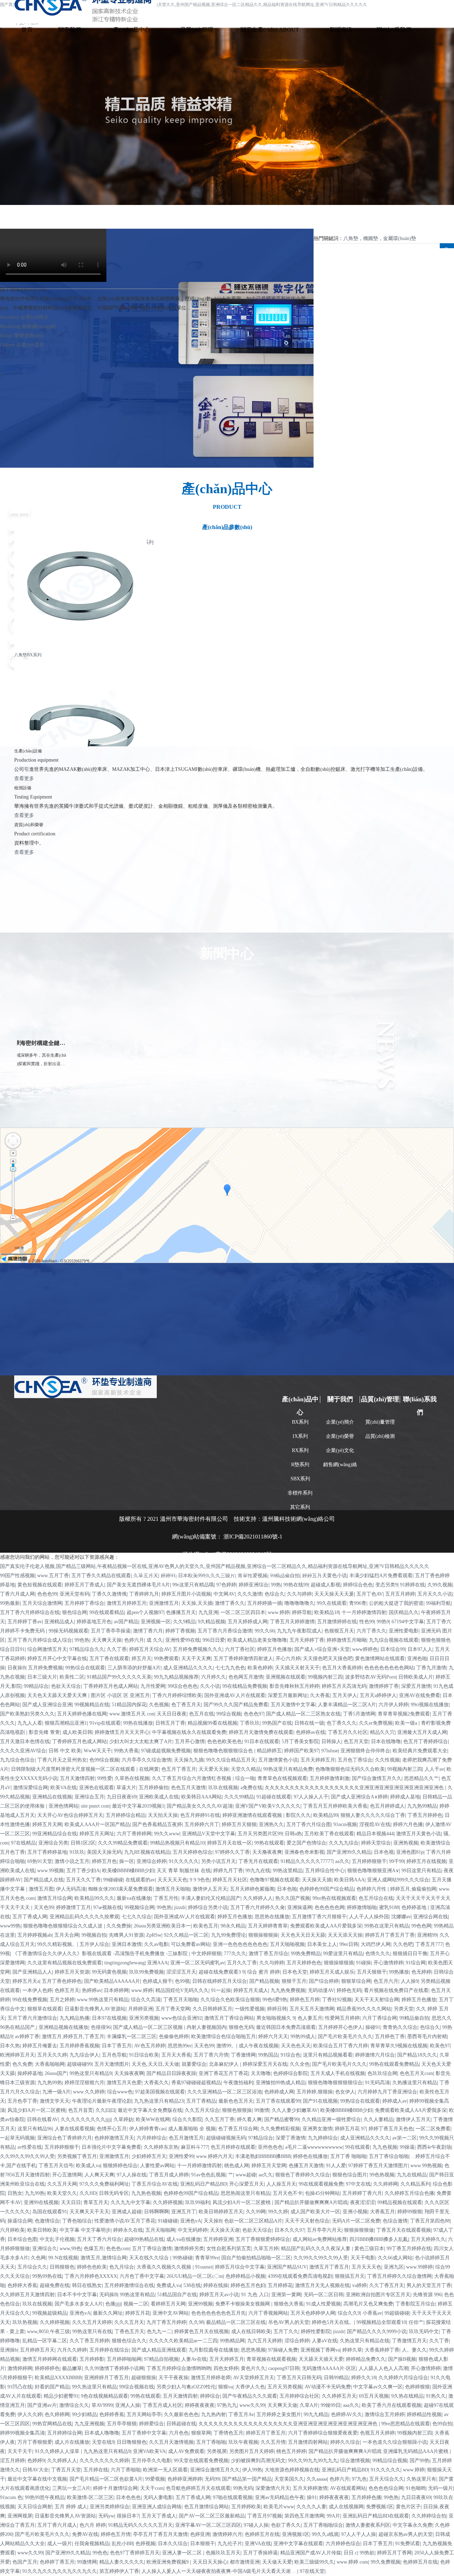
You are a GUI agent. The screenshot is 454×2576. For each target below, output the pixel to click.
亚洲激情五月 (164, 1603)
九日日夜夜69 (122, 1797)
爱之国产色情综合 (306, 1843)
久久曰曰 (105, 2110)
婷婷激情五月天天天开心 (122, 1732)
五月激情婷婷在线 (337, 1622)
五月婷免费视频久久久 (198, 1649)
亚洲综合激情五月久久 (215, 2470)
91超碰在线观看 (274, 1797)
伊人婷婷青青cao (147, 2129)
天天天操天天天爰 (334, 1594)
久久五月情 (273, 2442)
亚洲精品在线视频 (52, 1797)
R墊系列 (300, 1465)
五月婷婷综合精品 (126, 1815)
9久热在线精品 (407, 2396)
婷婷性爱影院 (316, 2332)
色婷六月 (134, 1640)
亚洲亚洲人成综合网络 (157, 2507)
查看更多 (24, 778)
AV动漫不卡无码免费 (328, 2387)
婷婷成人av (395, 2101)
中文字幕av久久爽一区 (378, 2387)
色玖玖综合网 (382, 2073)
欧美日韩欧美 (42, 2230)
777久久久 (235, 1954)
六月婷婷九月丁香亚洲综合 (387, 2092)
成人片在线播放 (72, 2442)
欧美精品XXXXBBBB (58, 2378)
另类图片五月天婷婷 (251, 2451)
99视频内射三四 (325, 1677)
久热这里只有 (421, 2479)
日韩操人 (331, 1742)
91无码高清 (377, 2083)
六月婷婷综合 (151, 2138)
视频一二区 (136, 2304)
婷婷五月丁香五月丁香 (390, 1935)
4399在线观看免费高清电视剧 (300, 2276)
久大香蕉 (320, 1695)
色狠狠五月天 (339, 1631)
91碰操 (364, 1963)
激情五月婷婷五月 (127, 1603)
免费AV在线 (85, 2534)
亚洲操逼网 (300, 1907)
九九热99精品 (422, 1806)
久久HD (88, 2193)
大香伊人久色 (250, 2387)
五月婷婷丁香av (25, 1622)
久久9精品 (184, 1622)
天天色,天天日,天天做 (155, 2064)
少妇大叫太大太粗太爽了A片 (141, 1742)
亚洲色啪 (417, 1659)
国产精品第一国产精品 (247, 2479)
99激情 (262, 2110)
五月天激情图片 (112, 2064)
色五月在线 (201, 1714)
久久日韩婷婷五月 (212, 2009)
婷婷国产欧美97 (301, 1751)
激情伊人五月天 (210, 1889)
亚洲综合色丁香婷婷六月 (65, 2138)
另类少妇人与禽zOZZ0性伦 (186, 2387)
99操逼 (407, 2147)
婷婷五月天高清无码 (344, 1686)
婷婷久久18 (364, 2378)
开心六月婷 (288, 1659)
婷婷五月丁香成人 (84, 1585)
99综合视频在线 (137, 2387)
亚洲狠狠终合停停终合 (365, 1751)
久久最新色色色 (181, 2414)
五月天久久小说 (435, 1594)
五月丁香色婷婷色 (62, 1981)
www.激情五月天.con (132, 1714)
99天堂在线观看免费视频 (201, 2461)
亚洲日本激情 (127, 1944)
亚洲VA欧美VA (149, 2451)
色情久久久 (378, 1954)
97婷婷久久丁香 (232, 1852)
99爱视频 (155, 2479)
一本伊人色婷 (37, 1990)
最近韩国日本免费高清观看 (286, 2027)
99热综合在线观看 (85, 1668)
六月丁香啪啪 (126, 2470)
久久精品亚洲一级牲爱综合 (331, 2119)
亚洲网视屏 (20, 2516)
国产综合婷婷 (324, 1981)
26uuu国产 (56, 2073)
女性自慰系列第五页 (229, 2249)
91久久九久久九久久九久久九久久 (60, 2571)
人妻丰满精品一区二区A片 (347, 1705)
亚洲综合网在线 (431, 1917)
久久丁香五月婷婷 (89, 2341)
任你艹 (416, 2322)
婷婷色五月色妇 (248, 2285)
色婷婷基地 (415, 1907)
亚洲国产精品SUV (287, 2267)
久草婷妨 (123, 2119)
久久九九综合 (344, 1843)
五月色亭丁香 (22, 2101)
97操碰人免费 (283, 2350)
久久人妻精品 (378, 2119)
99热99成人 (303, 2037)
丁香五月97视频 (265, 2516)
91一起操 (221, 1990)
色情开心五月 (112, 2129)
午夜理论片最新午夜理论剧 (102, 2101)
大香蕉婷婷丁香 (382, 2350)
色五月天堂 (356, 1742)
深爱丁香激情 (290, 2138)
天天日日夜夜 (172, 1714)
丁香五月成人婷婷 (169, 2175)
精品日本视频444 (375, 1834)
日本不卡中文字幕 (77, 2295)
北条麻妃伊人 (225, 2064)
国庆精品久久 (404, 1612)
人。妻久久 (414, 2350)
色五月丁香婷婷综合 (426, 1742)
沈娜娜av (401, 1917)
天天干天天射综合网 (377, 2000)
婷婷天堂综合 (376, 1843)
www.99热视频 (426, 2166)
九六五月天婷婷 (265, 2341)
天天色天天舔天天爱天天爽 (58, 1695)
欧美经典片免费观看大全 (420, 1751)
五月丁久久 (286, 2332)
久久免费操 (119, 1926)
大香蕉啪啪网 (50, 2064)
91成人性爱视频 (323, 2304)
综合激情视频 (355, 2461)
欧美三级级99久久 (314, 2562)
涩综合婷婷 (297, 2341)
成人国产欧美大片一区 (315, 2212)
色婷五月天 (67, 1990)
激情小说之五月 (72, 1861)
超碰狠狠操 (144, 2378)
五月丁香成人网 (30, 1917)
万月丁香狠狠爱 (35, 2442)
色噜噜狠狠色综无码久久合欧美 (350, 1769)
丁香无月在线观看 (258, 1861)
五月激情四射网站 (308, 2442)
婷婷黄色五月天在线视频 (201, 2332)
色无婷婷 (421, 1972)
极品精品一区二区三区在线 (236, 2322)
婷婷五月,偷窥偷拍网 (413, 1889)
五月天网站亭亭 (144, 2414)
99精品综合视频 (390, 2461)
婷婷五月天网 (47, 1824)
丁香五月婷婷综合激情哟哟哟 (179, 2368)
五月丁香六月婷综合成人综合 (40, 1640)
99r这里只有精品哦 (193, 1585)
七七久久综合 (137, 1917)
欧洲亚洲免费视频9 (168, 2562)
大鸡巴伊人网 (376, 1944)
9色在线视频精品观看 (104, 2396)
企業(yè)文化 (340, 1450)
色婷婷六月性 (372, 1889)
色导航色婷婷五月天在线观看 (198, 2488)
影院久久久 (298, 1815)
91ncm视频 (345, 1824)
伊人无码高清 (71, 1889)
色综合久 (275, 1594)
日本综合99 (393, 1649)
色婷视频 (145, 2544)
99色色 (100, 2553)
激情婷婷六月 (227, 2534)
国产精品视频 (264, 1981)
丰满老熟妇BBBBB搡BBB (263, 2156)
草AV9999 (102, 2405)
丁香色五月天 (129, 2332)
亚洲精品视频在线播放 (63, 2027)
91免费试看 (408, 2544)
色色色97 (254, 1714)
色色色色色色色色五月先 (218, 2313)
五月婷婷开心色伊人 (340, 2027)
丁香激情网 (243, 2055)
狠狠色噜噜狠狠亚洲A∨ (373, 1871)
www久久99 (252, 2405)
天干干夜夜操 (173, 2378)
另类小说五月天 (218, 1861)
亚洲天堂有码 (74, 1594)
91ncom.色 (11, 2497)
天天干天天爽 (196, 1659)
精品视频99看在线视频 (212, 1723)
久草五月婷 (266, 2249)
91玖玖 (77, 1852)
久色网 (38, 2258)
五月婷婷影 (92, 2359)
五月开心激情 (190, 1742)
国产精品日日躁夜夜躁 (171, 2073)
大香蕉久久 (156, 2083)
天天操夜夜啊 (129, 2073)
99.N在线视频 (63, 2258)
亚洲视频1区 (296, 2534)
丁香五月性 (166, 1898)
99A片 (333, 2516)
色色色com (118, 2249)
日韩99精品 (336, 2378)
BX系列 (300, 1422)
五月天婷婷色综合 (193, 1852)
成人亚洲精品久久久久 (188, 1668)
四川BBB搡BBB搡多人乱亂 (379, 2239)
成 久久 (155, 1640)
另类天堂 (404, 2009)
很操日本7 (128, 2516)
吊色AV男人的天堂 (289, 2322)
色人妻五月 (310, 2018)
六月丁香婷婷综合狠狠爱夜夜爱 (323, 2433)
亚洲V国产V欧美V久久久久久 (268, 1806)
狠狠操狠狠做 (359, 2230)
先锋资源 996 (427, 2295)
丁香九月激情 (431, 1668)
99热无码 (243, 2488)
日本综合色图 (22, 2239)
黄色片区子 (408, 2507)
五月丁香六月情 (211, 2055)
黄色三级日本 (369, 2249)
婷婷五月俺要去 (40, 2046)
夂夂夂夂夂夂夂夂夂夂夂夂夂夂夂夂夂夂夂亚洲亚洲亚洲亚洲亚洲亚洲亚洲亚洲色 (355, 1788)
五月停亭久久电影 (151, 2461)
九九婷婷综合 (323, 2138)
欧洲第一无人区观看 (165, 2470)
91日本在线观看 (262, 1742)
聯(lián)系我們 (420, 1401)
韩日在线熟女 (87, 2285)
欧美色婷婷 (260, 1668)
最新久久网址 (108, 2313)
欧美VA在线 (63, 1788)
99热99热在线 (47, 2276)
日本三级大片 (42, 1677)
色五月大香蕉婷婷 (342, 1668)
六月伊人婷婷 (393, 1705)
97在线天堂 (312, 2571)
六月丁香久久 (371, 1631)
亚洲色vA (191, 2221)
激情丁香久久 (230, 1603)
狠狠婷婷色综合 (120, 2166)
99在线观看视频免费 (321, 2184)
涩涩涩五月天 (181, 1972)
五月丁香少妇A (83, 1871)
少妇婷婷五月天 (149, 2156)
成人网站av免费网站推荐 (320, 2239)
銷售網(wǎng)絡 (340, 1465)
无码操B (108, 2295)
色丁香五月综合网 (238, 2129)
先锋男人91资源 (126, 1935)
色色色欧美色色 (225, 1742)
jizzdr (180, 1907)
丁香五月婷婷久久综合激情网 (399, 2276)
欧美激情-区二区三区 (90, 2497)
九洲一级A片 (56, 2092)
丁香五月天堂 (66, 2470)
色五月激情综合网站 (206, 2507)
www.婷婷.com (352, 2562)
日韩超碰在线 (181, 2424)
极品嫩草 (72, 2368)
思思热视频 (253, 2350)
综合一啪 (245, 1778)
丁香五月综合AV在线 (155, 2184)
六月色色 (179, 2433)
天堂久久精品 (246, 1769)
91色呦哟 (416, 2488)
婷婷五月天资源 (72, 1972)
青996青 (358, 1603)
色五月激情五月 (186, 2138)
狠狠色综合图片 (350, 2175)
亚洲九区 (394, 2267)
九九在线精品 (412, 2175)
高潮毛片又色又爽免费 (368, 2304)
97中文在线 (358, 2184)
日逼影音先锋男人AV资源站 (95, 2009)
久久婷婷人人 (258, 1898)
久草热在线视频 (132, 1778)
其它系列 (300, 1507)
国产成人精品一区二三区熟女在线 (303, 1714)
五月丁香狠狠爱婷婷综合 (263, 2239)
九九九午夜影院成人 (299, 1631)
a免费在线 (251, 1788)
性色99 (367, 1622)
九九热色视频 (146, 2193)
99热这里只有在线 (92, 2332)
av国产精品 (126, 1622)
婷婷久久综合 (345, 2442)
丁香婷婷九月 (144, 1594)
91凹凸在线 (20, 2387)
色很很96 (101, 2027)
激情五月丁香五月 (329, 2267)
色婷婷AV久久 (347, 2414)
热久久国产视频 (293, 1898)
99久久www (167, 1834)
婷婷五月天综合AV (150, 1649)
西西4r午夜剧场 (434, 2147)
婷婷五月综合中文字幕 (240, 2267)
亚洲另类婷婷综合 (110, 2507)
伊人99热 (252, 2470)
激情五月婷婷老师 (211, 2378)
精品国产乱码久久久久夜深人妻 (316, 2249)
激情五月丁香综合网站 (229, 2018)
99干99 (397, 1861)
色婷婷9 (36, 2461)
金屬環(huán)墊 (400, 238)
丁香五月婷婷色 (425, 1815)
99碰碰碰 (113, 1880)
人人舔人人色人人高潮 (383, 2368)
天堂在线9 (103, 2442)
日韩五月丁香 (170, 1723)
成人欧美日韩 (77, 1732)
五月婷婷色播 (366, 2497)
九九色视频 (385, 2147)
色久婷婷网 (57, 2414)
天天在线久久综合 (150, 2258)
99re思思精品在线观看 (406, 2424)
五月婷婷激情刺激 (330, 1778)
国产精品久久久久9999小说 (377, 2332)
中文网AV (224, 1594)
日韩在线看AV (43, 2119)
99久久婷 (278, 2212)
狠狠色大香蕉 (289, 2304)
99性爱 (105, 1778)
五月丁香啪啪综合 (323, 2525)
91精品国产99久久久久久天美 (119, 1677)
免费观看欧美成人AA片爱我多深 (326, 1926)
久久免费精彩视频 (280, 2129)
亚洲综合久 (45, 2249)
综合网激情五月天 (47, 1649)
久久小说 (210, 1686)
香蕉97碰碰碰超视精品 (196, 2083)
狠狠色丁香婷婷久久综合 (303, 2175)
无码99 (212, 2479)
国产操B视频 (402, 2359)
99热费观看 (166, 1659)
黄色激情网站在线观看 (380, 1659)
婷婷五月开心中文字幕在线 (57, 1659)
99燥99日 (331, 2405)
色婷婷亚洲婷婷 (185, 2479)
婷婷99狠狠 (410, 2212)
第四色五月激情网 (304, 2516)
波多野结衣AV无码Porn (370, 1677)
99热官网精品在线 (52, 2424)
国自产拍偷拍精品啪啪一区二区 (256, 2258)
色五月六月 (386, 1981)
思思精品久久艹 (421, 1778)
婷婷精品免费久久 (366, 2359)
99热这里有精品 (137, 2295)
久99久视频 (440, 1585)
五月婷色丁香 (390, 2037)
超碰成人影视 (326, 1585)
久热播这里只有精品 (415, 2083)
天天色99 (44, 1907)
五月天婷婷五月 (318, 1760)
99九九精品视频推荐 (176, 1677)
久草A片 (309, 2405)
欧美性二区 (72, 1677)
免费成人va (169, 2285)
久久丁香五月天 (387, 2285)
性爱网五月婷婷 (342, 2018)
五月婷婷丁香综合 (84, 1603)
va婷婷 (359, 2285)
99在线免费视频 (30, 2000)
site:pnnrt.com (95, 1806)
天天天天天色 (172, 1880)
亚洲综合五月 (89, 1797)
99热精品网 (232, 2341)
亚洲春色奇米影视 (304, 1852)
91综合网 (416, 1963)
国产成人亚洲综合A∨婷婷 (359, 1797)
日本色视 (384, 1852)
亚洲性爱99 (181, 2156)
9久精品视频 (212, 1622)
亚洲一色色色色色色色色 (240, 1944)
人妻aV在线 (325, 2341)
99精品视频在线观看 (400, 2202)
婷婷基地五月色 (94, 1622)
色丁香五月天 (186, 1705)
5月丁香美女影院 (300, 1742)
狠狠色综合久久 (129, 2341)
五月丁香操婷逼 (260, 2553)
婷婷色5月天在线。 (333, 2322)
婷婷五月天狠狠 (239, 1824)
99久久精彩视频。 (57, 1944)
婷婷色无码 (349, 1990)
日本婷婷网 (116, 1990)
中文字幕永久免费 (413, 2525)
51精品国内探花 (129, 1705)
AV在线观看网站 (348, 2488)
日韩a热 (293, 1834)
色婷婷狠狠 (417, 2387)
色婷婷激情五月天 (114, 2138)
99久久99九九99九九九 (313, 2461)
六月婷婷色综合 (343, 2544)
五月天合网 (67, 1935)
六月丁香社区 (240, 1649)
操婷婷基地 (30, 2073)
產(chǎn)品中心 (300, 1401)
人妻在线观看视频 (74, 2129)
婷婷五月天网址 (97, 1834)
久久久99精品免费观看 (123, 1843)
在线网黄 (149, 1769)
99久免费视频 (386, 2562)
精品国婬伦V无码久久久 (182, 1990)
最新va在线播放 (134, 1898)
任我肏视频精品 (92, 2544)
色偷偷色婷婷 (174, 2037)
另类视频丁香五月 (77, 2156)
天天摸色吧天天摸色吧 (328, 1659)
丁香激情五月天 (409, 2341)
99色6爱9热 (275, 2000)
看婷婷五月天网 (168, 2304)
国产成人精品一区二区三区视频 (149, 2027)
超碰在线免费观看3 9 (222, 1972)
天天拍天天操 (163, 1815)
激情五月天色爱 (124, 2083)
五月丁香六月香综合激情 (225, 1631)
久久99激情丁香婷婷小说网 (114, 2368)
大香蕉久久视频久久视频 (165, 2267)
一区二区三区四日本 (243, 1612)
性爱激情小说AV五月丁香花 (125, 2221)
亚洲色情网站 (63, 1806)
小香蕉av (372, 2313)
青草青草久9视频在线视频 (399, 2046)
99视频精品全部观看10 (381, 2322)
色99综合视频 (104, 1760)
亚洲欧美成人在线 (159, 1797)
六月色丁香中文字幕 (142, 2276)
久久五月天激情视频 (171, 2442)
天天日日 (71, 2202)
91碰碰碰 (168, 2221)
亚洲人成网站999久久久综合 (398, 1880)
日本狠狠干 (203, 2544)
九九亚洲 (208, 1612)
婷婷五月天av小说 (219, 2295)
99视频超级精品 (50, 2313)
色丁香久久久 (342, 1723)
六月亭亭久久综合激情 (146, 1760)
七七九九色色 (230, 1668)
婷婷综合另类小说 (208, 1907)
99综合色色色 (183, 1686)
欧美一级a (407, 1723)
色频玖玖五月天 (223, 2553)
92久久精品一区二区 (186, 1935)
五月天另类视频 (285, 2387)
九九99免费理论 (228, 1935)
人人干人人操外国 (369, 1917)
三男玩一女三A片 (71, 2488)
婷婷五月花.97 (350, 2129)
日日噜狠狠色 (132, 2442)
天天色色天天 (296, 2046)
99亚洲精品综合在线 (55, 1834)
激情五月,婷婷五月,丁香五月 (73, 2037)
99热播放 (399, 1972)
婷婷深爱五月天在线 (265, 2064)
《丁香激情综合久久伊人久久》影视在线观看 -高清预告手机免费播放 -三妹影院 (101, 1954)
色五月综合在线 (376, 1898)
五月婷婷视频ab (35, 1935)
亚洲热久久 (271, 1824)
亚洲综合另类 (53, 1843)
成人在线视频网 (346, 2507)
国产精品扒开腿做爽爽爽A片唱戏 (311, 2202)
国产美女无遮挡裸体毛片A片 (138, 1585)
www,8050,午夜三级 (48, 2332)
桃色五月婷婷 (291, 2451)
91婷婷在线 (413, 1585)
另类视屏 (217, 2451)
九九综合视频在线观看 (394, 1640)
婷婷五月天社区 (230, 1880)
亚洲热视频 (406, 1843)
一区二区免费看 (433, 2129)
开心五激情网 (67, 2175)
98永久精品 (233, 1926)
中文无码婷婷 (193, 2230)
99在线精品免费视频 (245, 1686)
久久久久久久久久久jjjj (86, 2119)
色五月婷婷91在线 (200, 1815)
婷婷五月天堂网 (269, 2166)
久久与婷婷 (299, 1594)
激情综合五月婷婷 (384, 2414)
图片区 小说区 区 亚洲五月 (120, 1695)
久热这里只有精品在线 (365, 2341)
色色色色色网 (330, 1907)
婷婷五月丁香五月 (266, 2433)
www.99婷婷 (419, 2267)
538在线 (192, 2285)
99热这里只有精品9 (91, 2073)
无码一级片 (441, 2488)
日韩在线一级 (309, 1723)
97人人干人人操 (359, 2534)
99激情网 (87, 2562)
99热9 (383, 1622)
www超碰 (246, 2175)
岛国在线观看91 (50, 2212)
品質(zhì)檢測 (380, 1436)
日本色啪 (287, 1889)
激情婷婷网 (20, 2368)
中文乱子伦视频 (57, 2239)
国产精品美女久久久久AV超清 (200, 1806)
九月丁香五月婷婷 (166, 2322)
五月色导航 (114, 2055)
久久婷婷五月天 (339, 2396)
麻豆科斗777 (195, 2147)
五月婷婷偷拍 (154, 1788)
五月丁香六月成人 (57, 2525)
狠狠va (225, 2387)
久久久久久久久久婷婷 (104, 2461)
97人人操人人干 (311, 1797)
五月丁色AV (370, 1594)
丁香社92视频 (337, 2000)
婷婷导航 (302, 1612)
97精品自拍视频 (161, 2359)
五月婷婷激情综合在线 (129, 2285)
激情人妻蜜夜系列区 (368, 2525)
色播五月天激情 (306, 2166)
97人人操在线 (132, 2175)
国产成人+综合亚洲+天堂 (322, 1649)
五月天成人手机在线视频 (338, 2073)
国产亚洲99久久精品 (349, 1852)
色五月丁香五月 (179, 1769)
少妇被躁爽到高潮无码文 (258, 2461)
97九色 (359, 2479)
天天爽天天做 (282, 2405)
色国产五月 (25, 2562)
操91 (312, 2497)
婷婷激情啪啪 (362, 1907)
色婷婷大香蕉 (22, 2285)
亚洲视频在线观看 (286, 1677)
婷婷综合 (210, 2396)
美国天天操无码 (104, 1852)
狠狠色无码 (241, 2027)
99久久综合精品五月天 (231, 1760)
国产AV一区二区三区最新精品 (212, 2516)
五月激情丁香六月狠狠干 (319, 1917)
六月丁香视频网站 (268, 2313)
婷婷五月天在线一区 (229, 1843)
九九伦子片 (230, 2544)
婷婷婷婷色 (47, 2368)
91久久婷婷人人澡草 (58, 2451)
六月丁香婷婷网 (134, 1834)
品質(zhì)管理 (380, 1399)
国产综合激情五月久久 (377, 1778)
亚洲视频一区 (156, 1622)
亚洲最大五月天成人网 (422, 1732)
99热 (276, 1585)
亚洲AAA (157, 1963)
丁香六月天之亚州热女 (62, 1760)
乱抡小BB (122, 2544)
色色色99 (47, 1594)
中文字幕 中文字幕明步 (85, 2230)
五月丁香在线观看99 (278, 2101)
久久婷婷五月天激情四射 (27, 2295)
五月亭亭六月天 (324, 2230)
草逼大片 (126, 1788)
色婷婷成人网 (279, 2092)
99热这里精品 (288, 1871)
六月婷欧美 (12, 2230)
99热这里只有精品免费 (288, 1769)
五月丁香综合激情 (152, 2249)
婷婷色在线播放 (310, 2156)
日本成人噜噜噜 (102, 2433)
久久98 (196, 2322)
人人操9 (409, 1981)
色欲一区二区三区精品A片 (253, 2221)
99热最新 (10, 1603)
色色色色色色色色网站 (389, 1668)
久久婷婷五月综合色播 (409, 2193)
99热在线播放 (138, 1723)
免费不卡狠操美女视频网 (243, 2304)
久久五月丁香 (220, 2119)
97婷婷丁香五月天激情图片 (378, 2166)
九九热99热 (50, 2083)
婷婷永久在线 (128, 2230)
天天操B (213, 2221)
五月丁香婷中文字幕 (144, 2433)
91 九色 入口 (255, 2295)
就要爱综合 (194, 2064)
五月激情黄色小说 (278, 1760)
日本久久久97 (289, 2230)
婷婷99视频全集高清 (22, 2433)
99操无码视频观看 (68, 1631)
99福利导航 (438, 1603)
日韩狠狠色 (62, 2267)
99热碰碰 (183, 2258)
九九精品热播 (74, 2018)
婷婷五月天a (26, 1981)
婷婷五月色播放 (275, 1649)
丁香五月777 (429, 1944)
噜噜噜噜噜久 (299, 1603)
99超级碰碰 (397, 2313)
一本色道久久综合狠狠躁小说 (395, 2442)
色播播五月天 (181, 1612)
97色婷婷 (226, 1585)
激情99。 (226, 2046)
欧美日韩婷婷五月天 (221, 2212)
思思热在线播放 (272, 1917)
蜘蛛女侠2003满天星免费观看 (121, 1889)
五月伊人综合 (94, 1944)
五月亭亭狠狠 (122, 2424)
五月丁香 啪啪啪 (348, 2156)
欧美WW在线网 (153, 2119)
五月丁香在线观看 (109, 1659)
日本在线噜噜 (386, 1742)
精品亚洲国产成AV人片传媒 (311, 2553)
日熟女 (15, 2193)
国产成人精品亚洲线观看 (159, 2350)
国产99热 (420, 2461)
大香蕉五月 (382, 2212)
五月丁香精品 (201, 2101)
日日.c (350, 2553)
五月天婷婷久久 (428, 2239)
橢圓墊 (371, 238)
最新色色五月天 (236, 2101)
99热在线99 (296, 1585)
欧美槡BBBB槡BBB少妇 (128, 1871)
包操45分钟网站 (322, 2193)
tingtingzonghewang (124, 1963)
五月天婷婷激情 (310, 2488)
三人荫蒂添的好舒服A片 (134, 1668)
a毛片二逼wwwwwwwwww (314, 2147)
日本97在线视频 (109, 2018)
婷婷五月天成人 (251, 1990)
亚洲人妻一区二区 (183, 2553)
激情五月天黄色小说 (419, 1834)
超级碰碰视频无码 (226, 2138)
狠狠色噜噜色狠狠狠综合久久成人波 (63, 1926)
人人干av (434, 1769)
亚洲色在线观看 (96, 1788)
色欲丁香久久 (286, 2525)
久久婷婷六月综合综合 (403, 2378)
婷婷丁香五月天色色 (391, 2129)
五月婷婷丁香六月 (362, 2193)
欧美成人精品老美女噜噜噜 (257, 1640)
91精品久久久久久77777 (307, 1861)
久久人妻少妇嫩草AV (295, 2110)
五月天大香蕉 (176, 2055)
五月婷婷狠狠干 (369, 1861)
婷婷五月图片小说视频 (186, 1594)
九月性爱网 (153, 1686)
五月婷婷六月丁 (202, 1824)
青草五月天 (96, 2202)
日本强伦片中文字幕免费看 (111, 2147)
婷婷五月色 (104, 1861)
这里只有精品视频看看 (328, 2055)
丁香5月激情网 (359, 1714)
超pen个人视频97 (145, 1612)
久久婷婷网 (386, 2184)
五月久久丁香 (242, 1963)
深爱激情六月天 (273, 2488)
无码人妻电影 (158, 2497)
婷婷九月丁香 (228, 1871)
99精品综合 (36, 1686)
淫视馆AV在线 (375, 1824)
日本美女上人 (322, 1944)
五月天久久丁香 (83, 1880)
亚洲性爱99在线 (183, 1640)
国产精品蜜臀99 (282, 2119)
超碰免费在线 (55, 2285)
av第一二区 (405, 2138)
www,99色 (70, 2249)
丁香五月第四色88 (430, 2221)
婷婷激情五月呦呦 (347, 1640)
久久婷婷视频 (168, 2202)
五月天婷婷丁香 (307, 1640)
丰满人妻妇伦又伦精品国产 (211, 1898)
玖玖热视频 (25, 2322)
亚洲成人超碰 (127, 2212)
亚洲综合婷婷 (151, 1861)
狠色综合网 (74, 1612)
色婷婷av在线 (311, 1732)
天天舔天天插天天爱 (321, 2359)
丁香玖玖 (250, 1723)
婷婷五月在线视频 (426, 1861)
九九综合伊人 (84, 2055)
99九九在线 (258, 1871)
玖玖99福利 (198, 2202)
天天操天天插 (317, 1880)
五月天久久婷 (52, 2055)
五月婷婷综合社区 (299, 2396)
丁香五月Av (241, 2414)
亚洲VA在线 (258, 2544)
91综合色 (290, 2055)
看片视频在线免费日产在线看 (396, 1990)
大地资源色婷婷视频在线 (292, 2470)
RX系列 (300, 1450)
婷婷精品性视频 (424, 2414)
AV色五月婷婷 (150, 2046)
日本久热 (10, 2046)
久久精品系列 (415, 2184)
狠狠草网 (201, 2433)
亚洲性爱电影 (404, 1631)
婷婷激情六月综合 (375, 2055)
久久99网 (256, 2212)
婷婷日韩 (277, 2009)
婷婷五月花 (138, 2313)
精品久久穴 (382, 1732)
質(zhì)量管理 (380, 1422)
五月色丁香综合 (355, 1760)
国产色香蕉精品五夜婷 (157, 1824)
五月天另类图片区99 (260, 1834)
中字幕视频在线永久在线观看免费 (189, 1732)
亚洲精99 (427, 1935)
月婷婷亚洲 (140, 2009)
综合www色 (120, 2092)
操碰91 (373, 2027)
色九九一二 (159, 2332)
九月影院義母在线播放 (214, 2350)
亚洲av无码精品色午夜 (280, 2497)
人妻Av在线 (194, 2359)
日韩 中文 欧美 (65, 1751)
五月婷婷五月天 (37, 2350)
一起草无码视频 (17, 2138)
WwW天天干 (98, 1751)
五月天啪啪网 (160, 2230)
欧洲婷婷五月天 (17, 2055)
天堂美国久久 (289, 2479)
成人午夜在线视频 (259, 2046)
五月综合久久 (32, 2267)
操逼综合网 (20, 2221)
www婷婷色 (365, 1649)
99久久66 (265, 1631)
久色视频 (159, 1705)
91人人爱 (336, 2166)
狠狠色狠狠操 (237, 2110)
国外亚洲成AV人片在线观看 (235, 1695)
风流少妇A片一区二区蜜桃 (37, 2110)
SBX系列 (300, 1479)
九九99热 (35, 2193)
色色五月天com (416, 2073)
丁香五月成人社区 (162, 2405)
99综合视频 (229, 1714)
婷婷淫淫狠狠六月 (84, 2083)
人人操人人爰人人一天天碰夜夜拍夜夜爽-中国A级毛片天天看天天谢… (219, 2571)
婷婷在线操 (216, 2285)
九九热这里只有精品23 (159, 2101)
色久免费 (22, 2064)
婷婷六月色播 (408, 1824)
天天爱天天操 (214, 1769)
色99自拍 (442, 2424)
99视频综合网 (139, 1907)
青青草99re (207, 2258)
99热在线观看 (269, 1843)
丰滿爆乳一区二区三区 (132, 2037)
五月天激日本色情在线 (25, 1742)
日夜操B (16, 1668)
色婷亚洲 (200, 2534)
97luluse (330, 1751)
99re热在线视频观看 (334, 1898)
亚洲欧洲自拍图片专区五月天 (378, 2295)
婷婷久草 (352, 2350)
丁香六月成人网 (17, 1594)
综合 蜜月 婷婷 (264, 1972)
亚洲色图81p (410, 1852)
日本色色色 (128, 2497)
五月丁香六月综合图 (309, 1824)
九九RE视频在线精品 (147, 1852)
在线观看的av (140, 1880)
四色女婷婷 (226, 2368)
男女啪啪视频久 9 (276, 2018)
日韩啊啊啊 (156, 2212)
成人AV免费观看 (186, 2451)
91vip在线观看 (105, 1723)
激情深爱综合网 (31, 1788)
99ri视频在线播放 (430, 1705)
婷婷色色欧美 (92, 2267)
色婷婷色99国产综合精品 (327, 1889)
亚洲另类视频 (144, 2018)
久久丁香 (117, 1649)
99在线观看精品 (107, 1612)
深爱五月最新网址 (288, 1695)
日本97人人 (420, 1649)
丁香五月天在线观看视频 (404, 2230)
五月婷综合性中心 (325, 1871)
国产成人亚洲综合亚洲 (47, 1705)
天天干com (152, 2488)
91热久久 (436, 2396)
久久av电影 (156, 1944)
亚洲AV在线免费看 (420, 1695)
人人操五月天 (281, 2184)
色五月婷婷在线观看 (233, 2147)
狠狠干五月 (294, 1981)
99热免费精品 (306, 1954)
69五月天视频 (374, 2396)
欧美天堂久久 (62, 2193)
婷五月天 (142, 1659)
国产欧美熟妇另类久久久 (27, 1714)
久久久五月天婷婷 (92, 2322)
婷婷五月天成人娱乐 (332, 1972)
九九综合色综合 (17, 1760)
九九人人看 (30, 1723)
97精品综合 (261, 2138)
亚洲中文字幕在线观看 (298, 2544)
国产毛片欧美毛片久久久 (345, 2037)
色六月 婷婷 (93, 2525)
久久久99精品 (239, 1797)
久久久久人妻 (311, 2507)
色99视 (182, 1981)
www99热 (10, 1926)
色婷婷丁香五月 (57, 2562)
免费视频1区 (380, 2507)
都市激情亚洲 (245, 2562)
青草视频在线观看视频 (271, 2359)
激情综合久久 (74, 2405)
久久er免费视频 (376, 1723)
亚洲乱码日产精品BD (203, 2184)
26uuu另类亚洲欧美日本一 (162, 1926)
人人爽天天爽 (99, 2175)
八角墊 (351, 238)
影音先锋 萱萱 (44, 1732)
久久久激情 (250, 1594)
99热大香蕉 (126, 1751)
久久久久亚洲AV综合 (23, 1751)
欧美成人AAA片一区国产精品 (97, 1824)
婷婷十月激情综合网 (115, 2488)
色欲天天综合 (66, 1686)
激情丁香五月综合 (268, 1954)
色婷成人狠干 (157, 1981)
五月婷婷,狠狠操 (315, 2092)
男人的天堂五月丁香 (429, 2285)
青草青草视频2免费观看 (404, 1714)
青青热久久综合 (400, 2027)
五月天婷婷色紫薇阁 (252, 1889)
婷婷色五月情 (116, 2534)
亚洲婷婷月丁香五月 (106, 2378)
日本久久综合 (173, 2544)
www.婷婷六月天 (214, 2156)
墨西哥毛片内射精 (427, 2037)
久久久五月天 (129, 2322)
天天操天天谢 (225, 2230)
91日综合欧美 (144, 2055)
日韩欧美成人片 (416, 1677)
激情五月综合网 (55, 1898)
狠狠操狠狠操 (263, 1935)
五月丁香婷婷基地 (47, 1852)
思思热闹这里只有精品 (245, 2193)
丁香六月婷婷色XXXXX (91, 2276)
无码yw (106, 2516)
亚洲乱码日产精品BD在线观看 (376, 2516)
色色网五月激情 (246, 1677)
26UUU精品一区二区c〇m (195, 2276)
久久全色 (300, 2064)
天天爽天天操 (107, 1640)
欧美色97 (440, 2046)
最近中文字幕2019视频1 (138, 1806)
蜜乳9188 (389, 1907)
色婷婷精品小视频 (245, 2276)
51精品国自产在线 (177, 2295)
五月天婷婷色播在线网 (82, 1714)
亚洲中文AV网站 (171, 2313)
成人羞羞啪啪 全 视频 (192, 2129)
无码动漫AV (321, 1990)
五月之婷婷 (62, 2000)
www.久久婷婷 (89, 2092)
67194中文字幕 (408, 1622)
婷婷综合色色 (358, 1585)
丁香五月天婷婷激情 (292, 1622)
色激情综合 (47, 2221)
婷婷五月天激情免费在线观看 (261, 1732)
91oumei (204, 2267)
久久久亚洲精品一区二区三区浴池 (225, 2092)
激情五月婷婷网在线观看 (50, 2359)
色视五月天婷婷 (377, 2433)
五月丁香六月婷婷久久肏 (258, 1907)
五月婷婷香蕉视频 (79, 2046)
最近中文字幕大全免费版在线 (150, 2110)
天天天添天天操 (345, 1935)
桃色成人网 (237, 2166)
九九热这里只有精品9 (107, 2451)
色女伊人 (345, 2092)
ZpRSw (154, 1935)
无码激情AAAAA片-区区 (329, 2368)
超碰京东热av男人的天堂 (406, 2534)
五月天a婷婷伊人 (378, 1695)
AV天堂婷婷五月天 (254, 2378)
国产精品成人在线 (44, 1880)
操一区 (127, 1861)
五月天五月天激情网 (312, 2009)
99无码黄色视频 (109, 1972)
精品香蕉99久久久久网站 (364, 2009)
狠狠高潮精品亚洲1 (66, 1723)
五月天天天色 (366, 2267)
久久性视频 (387, 1760)
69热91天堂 (40, 1861)
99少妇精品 (84, 2414)
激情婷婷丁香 (384, 1686)
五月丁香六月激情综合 (32, 2018)
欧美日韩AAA (349, 1880)
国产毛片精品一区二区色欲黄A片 (106, 2479)
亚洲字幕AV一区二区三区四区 (208, 2525)
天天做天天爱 (277, 2562)
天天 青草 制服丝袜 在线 (184, 1871)
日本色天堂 (295, 1972)
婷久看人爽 (249, 2119)
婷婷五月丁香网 (394, 2553)
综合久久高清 (146, 2000)
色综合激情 (395, 2221)
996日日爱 (214, 1640)
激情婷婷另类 (189, 2249)
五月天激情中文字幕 (293, 1705)
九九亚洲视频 (89, 2424)
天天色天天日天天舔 (303, 1935)
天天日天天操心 (210, 2562)
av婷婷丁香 (27, 2037)
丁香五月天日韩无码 (299, 2378)
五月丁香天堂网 (173, 2009)
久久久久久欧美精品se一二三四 (183, 2341)
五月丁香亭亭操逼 (111, 1631)
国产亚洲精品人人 (32, 1972)
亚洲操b (9, 2350)
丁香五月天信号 (56, 2166)
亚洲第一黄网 (286, 2295)
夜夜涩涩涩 (362, 2202)
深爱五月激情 (416, 1686)
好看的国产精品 (52, 2387)
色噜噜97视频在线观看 (275, 1880)
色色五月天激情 (188, 1788)
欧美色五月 (206, 1926)
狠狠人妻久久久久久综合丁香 (373, 1815)
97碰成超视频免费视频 (166, 1751)
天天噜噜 (261, 2073)
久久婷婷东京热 (161, 2147)
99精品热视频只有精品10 (177, 1843)
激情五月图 (41, 1889)
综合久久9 (349, 2313)
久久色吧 (403, 1944)
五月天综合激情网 (42, 1603)
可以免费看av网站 (191, 1944)
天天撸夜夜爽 (267, 1852)
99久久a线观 (325, 2534)
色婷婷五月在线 (262, 2534)
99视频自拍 (94, 1935)
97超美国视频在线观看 (160, 2092)
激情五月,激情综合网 (104, 2258)
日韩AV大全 (35, 2470)
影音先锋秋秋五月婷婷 (294, 1686)
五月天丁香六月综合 (99, 2239)
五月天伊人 (345, 1695)
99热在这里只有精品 (387, 1926)
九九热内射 (214, 2414)
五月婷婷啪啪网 (124, 2359)
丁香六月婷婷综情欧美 (177, 1695)
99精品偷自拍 (414, 2018)
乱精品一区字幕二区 (45, 2341)
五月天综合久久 (387, 2479)
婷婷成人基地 (405, 1797)
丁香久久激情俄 (109, 1594)
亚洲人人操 (128, 2405)
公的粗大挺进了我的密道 (396, 1603)
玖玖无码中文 (424, 2332)
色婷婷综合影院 (290, 2073)
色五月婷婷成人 (387, 1806)
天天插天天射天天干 (297, 1668)
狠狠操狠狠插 (339, 1963)
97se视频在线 (108, 1907)
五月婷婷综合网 (65, 2433)
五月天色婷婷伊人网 (313, 2313)
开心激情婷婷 (388, 1963)
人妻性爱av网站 (157, 2166)
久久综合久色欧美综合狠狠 (230, 2000)
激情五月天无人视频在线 (322, 2285)
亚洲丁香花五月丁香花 (223, 2073)
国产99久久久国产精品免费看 (236, 1705)
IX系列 (300, 1436)
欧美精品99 (326, 1815)
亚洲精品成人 (59, 1622)
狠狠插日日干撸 (410, 1954)
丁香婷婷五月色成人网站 (111, 1686)
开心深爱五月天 (247, 2184)
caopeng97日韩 (284, 2368)
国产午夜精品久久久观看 (250, 2396)
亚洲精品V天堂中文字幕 (209, 1834)
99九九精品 (316, 2414)
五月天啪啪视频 (287, 1944)
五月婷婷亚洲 (218, 2239)
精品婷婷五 (269, 1751)
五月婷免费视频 (45, 1668)
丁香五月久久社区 (348, 1732)
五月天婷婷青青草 (268, 1926)
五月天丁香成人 (159, 2516)
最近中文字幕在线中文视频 (37, 2479)
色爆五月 (94, 2249)
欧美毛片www (279, 2507)
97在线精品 (23, 1843)
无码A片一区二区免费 (356, 2221)
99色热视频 (382, 2175)
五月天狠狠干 (372, 1972)
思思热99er (180, 2046)
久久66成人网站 (395, 2258)
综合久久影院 (187, 2119)
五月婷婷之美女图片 (279, 2414)
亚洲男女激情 (317, 2129)
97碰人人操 (256, 2525)
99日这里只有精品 (421, 1871)
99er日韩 (349, 1944)
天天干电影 (363, 2258)
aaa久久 (351, 2405)
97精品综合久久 (87, 1649)
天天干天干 (20, 2451)
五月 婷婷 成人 (71, 2507)
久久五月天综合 (202, 2110)
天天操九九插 (189, 1760)
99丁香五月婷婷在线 (409, 2249)
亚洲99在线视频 (41, 2202)
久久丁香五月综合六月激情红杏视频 (192, 1778)
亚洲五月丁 (184, 2212)
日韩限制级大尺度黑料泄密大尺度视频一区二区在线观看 (74, 1769)
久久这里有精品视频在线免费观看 (65, 1963)
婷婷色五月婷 (305, 2000)
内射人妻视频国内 (206, 2027)
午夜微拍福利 (238, 2083)
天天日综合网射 (35, 2507)
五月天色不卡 (288, 2193)
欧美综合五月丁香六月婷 (340, 2046)
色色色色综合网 (386, 2488)
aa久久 (342, 1861)
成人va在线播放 (184, 2239)
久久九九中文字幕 (131, 2202)
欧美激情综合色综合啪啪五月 (223, 2037)
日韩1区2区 (83, 1843)
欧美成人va (88, 2166)
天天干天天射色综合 (307, 2221)
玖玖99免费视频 (146, 1972)
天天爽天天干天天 (89, 2212)
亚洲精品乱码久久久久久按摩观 (84, 1917)
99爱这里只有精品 (343, 1954)
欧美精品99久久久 (94, 1898)
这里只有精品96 (35, 2129)
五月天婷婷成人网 (248, 1622)
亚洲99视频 (200, 2304)
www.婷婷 (279, 1612)
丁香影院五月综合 (415, 2304)
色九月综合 (122, 2267)
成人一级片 (60, 2544)
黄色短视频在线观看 (40, 1585)
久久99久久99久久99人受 (27, 2156)
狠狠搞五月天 (350, 2276)
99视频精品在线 (92, 1705)
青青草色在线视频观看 (282, 1778)
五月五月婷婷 (400, 1594)
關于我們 (340, 1399)
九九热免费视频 (288, 1990)
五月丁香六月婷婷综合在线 (30, 1612)
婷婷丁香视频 (180, 1631)
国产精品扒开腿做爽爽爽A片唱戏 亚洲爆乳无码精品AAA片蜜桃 (379, 2451)
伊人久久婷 (30, 2414)
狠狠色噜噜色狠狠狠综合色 (224, 1751)
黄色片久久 (253, 2368)
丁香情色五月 (228, 2433)
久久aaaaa (317, 2479)
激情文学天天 (55, 2101)
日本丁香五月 (117, 2046)
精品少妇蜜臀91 (61, 2396)
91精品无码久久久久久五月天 (140, 2525)
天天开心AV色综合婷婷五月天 (70, 1815)
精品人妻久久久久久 (122, 2562)
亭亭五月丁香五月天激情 (160, 2534)
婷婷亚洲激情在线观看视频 (253, 1815)
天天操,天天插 (197, 1603)
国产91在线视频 (320, 2101)
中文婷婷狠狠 (206, 1954)
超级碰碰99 (79, 2064)
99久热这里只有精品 (94, 2387)
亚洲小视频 (355, 2212)
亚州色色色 (270, 2147)
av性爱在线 (30, 2147)
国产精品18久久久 (417, 2055)
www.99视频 (51, 1871)
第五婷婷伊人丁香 (119, 2571)
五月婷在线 (96, 2470)
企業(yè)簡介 (340, 1422)
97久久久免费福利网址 (104, 2184)
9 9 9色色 (200, 1880)
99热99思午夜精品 (45, 2497)
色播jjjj (113, 2304)
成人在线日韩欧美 (251, 2332)
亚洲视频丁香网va (320, 2350)
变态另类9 (386, 1585)
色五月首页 (81, 2110)
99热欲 (367, 2553)
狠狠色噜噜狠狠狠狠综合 (335, 2083)
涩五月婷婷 (12, 2461)
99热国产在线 (277, 1723)
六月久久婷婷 (72, 2350)
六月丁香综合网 (380, 2018)
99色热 (82, 1640)
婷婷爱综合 (151, 2424)
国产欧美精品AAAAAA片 (112, 1981)
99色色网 (421, 1926)
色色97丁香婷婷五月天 (135, 2553)
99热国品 (268, 2055)
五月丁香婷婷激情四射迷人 (243, 1659)
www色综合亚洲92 (182, 2018)
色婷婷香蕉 (112, 2414)
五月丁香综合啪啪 (389, 2156)
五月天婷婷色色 (304, 1963)
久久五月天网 (62, 2184)
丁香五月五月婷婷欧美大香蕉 (335, 1806)
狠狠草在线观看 (45, 2009)
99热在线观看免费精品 (394, 2064)
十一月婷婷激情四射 (364, 1612)
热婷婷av (92, 1990)
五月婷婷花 (280, 2285)
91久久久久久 (184, 1861)
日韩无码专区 (114, 2193)
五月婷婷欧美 (246, 2507)
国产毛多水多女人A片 (79, 2304)
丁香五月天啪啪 (181, 2000)
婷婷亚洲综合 (254, 1585)
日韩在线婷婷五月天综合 (220, 1981)
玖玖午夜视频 (243, 2442)
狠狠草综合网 (356, 1981)
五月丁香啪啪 (211, 2442)
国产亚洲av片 (42, 2405)
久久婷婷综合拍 (429, 2516)
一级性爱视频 (250, 2009)
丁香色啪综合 (77, 2221)
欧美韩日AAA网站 (201, 1797)
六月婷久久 (214, 1677)
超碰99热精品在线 (144, 2239)
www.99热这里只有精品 (103, 2000)
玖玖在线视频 (223, 1788)
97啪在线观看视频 (233, 2497)
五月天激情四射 (77, 1778)
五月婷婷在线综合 (109, 2350)
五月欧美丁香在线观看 (329, 1834)
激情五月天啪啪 (173, 1889)
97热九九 (227, 2405)
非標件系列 (300, 1493)
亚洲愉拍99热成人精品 (281, 2083)
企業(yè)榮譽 (340, 1436)
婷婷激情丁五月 (73, 1907)
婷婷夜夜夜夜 (200, 2405)
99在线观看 (358, 2147)
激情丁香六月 (148, 1631)
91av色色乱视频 (208, 2175)
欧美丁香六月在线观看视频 (392, 2405)
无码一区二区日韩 (323, 2295)
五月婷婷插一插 (265, 1603)
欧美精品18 (327, 1612)
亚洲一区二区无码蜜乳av (197, 1963)
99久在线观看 (332, 1603)
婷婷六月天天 (273, 2037)
